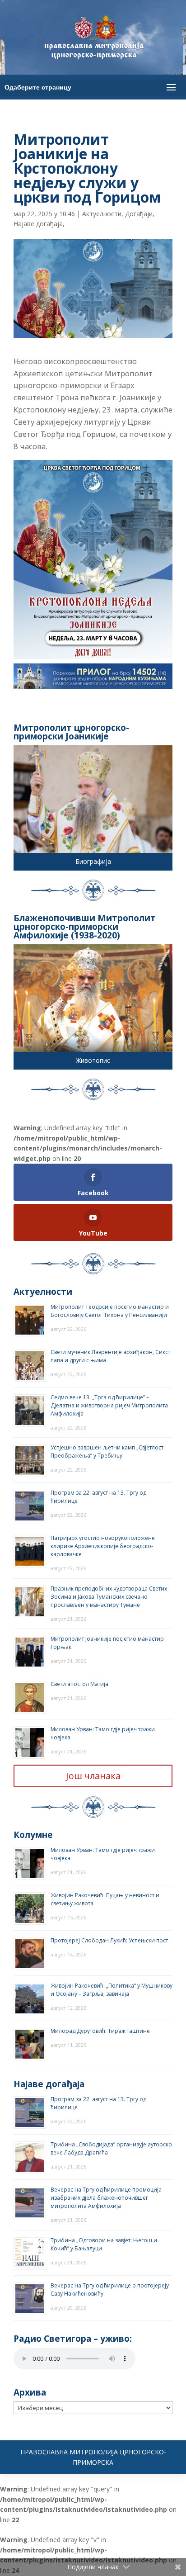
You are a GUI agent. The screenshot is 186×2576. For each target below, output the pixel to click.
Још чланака (93, 1776)
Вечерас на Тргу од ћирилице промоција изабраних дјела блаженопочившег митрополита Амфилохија (106, 2198)
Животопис (93, 1060)
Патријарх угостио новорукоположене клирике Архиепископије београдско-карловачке (103, 1546)
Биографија (93, 861)
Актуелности (102, 214)
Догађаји (139, 214)
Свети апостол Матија (79, 1684)
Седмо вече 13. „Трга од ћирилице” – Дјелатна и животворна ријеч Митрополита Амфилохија (109, 1405)
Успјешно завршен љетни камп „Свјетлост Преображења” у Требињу (107, 1451)
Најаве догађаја (38, 224)
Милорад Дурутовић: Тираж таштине (100, 2031)
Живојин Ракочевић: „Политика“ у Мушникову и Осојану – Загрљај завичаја (112, 1990)
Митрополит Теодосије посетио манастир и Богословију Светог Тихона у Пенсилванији (110, 1311)
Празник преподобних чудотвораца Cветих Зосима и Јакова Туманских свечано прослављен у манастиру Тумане (109, 1597)
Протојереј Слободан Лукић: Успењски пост (109, 1940)
